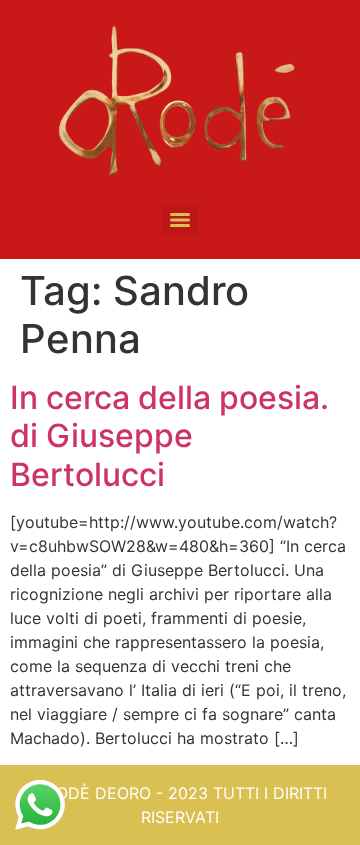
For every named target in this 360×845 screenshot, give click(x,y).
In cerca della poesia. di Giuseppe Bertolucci (169, 436)
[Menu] (180, 220)
